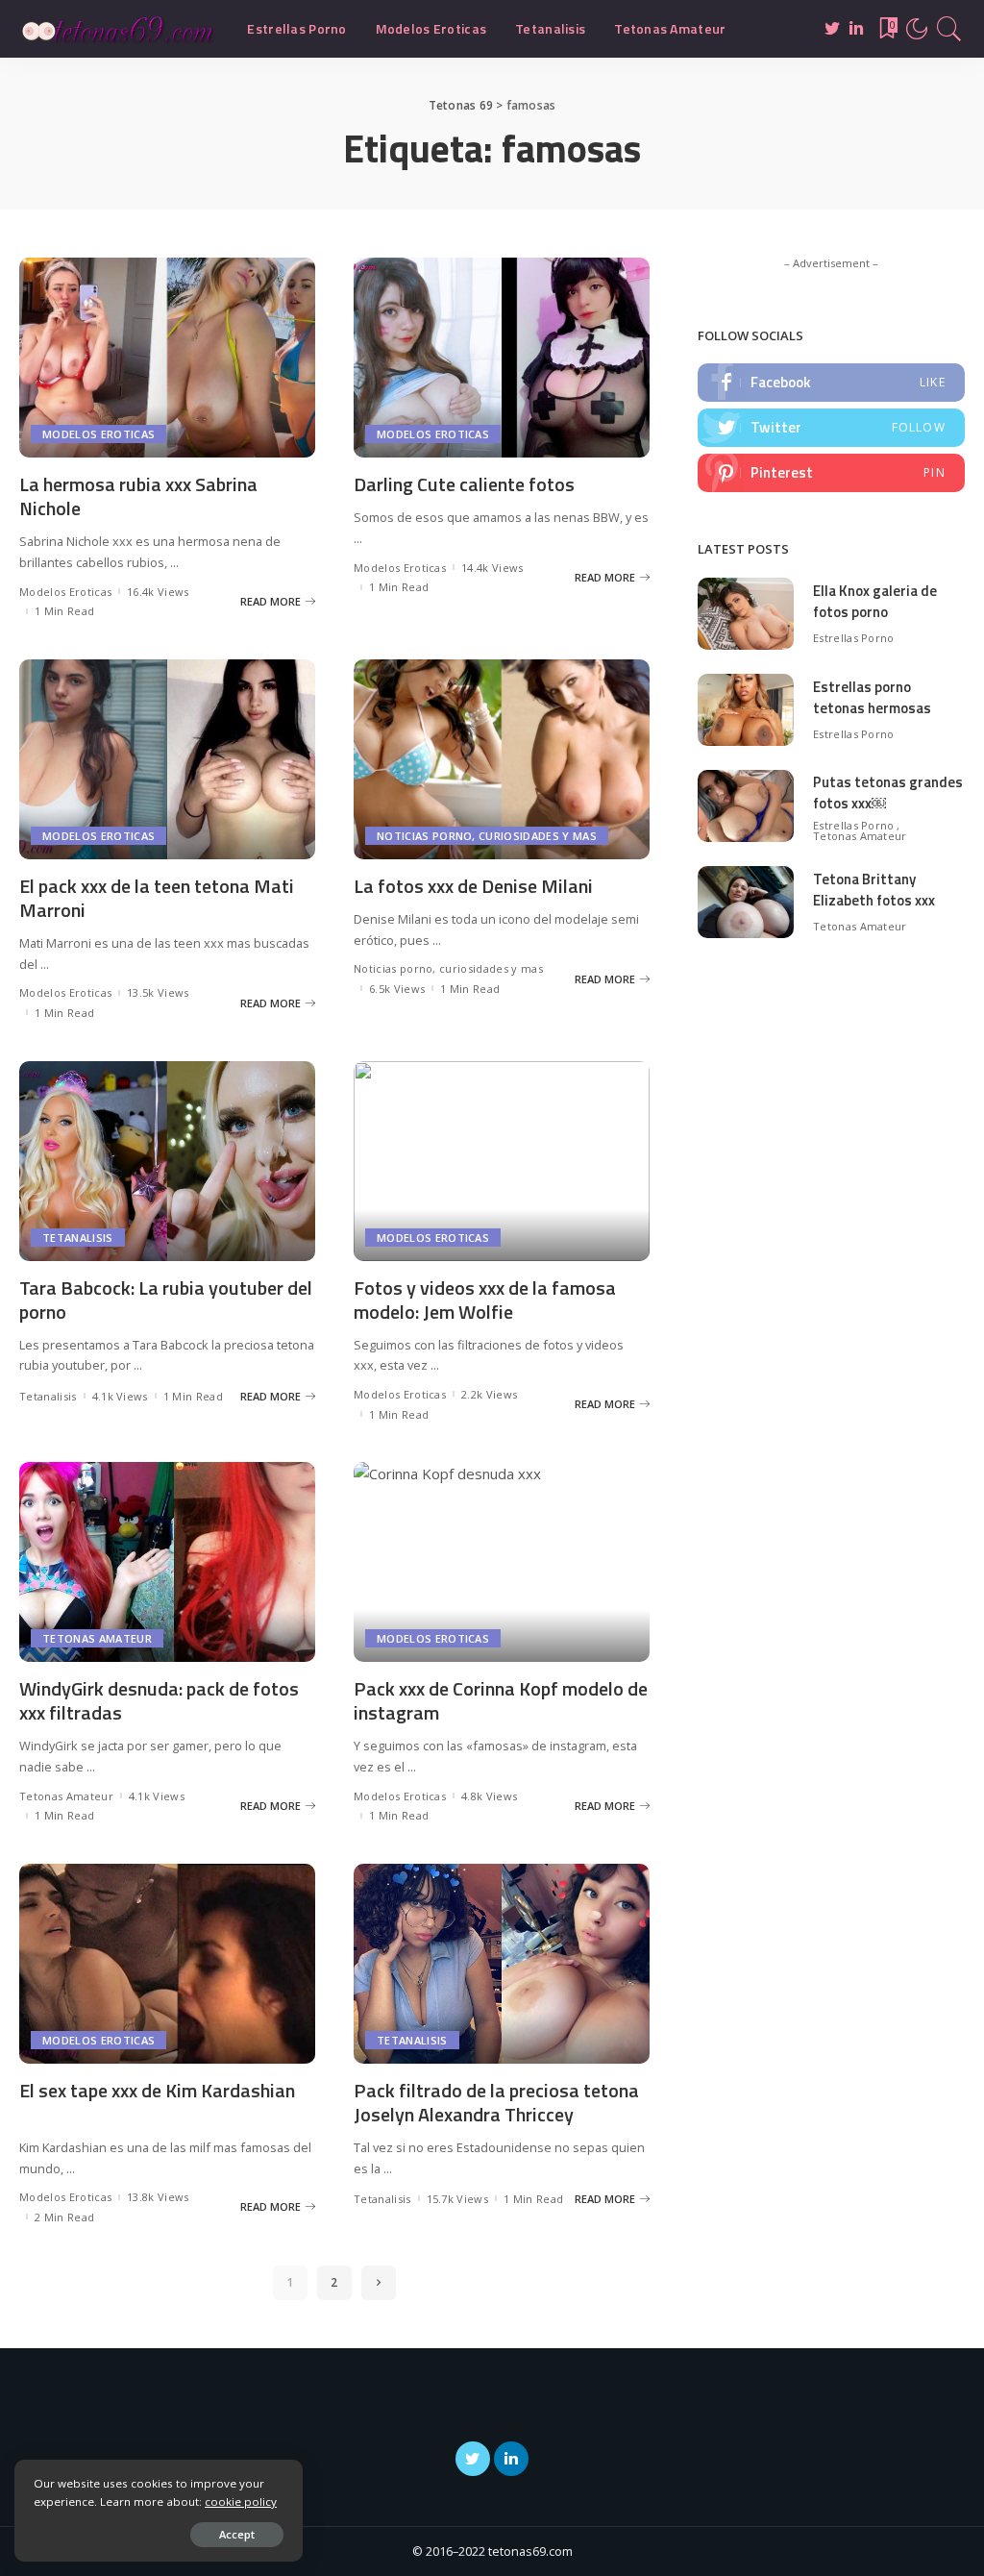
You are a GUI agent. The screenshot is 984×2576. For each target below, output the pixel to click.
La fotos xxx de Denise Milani (473, 886)
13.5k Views (158, 992)
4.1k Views (120, 1396)
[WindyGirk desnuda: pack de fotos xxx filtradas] (167, 1562)
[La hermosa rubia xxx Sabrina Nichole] (167, 358)
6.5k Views (397, 989)
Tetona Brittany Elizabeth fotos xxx (874, 890)
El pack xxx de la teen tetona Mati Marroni (157, 898)
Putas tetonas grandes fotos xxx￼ (888, 793)
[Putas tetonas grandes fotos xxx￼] (746, 806)
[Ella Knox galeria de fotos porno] (746, 614)
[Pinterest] (831, 473)
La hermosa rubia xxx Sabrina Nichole (138, 496)
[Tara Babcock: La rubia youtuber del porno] (167, 1161)
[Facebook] (831, 383)
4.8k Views (489, 1796)
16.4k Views (158, 592)
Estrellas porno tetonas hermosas (872, 698)
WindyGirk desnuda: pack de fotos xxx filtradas (159, 1700)
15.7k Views (458, 2199)
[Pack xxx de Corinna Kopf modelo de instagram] (502, 1562)
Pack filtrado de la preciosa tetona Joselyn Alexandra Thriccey (496, 2102)
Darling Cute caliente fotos (464, 484)
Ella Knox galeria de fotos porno (875, 602)
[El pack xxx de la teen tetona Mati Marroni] (167, 759)
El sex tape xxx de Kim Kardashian (157, 2090)
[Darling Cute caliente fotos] (502, 358)
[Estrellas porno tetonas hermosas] (746, 710)
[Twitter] (831, 428)
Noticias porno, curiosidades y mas (487, 836)
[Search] (949, 29)
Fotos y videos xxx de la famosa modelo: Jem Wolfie (485, 1300)
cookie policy (241, 2502)
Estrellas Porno (854, 638)
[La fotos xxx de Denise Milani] (502, 759)
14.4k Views (492, 568)
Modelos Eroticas (98, 434)
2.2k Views (489, 1394)
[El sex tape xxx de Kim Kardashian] (167, 1964)
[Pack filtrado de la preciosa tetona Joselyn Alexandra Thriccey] (502, 1964)
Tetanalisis (78, 1238)
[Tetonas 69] (119, 29)
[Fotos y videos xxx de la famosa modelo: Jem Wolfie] (502, 1161)
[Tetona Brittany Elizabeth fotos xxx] (746, 902)
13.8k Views (158, 2197)
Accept (237, 2534)
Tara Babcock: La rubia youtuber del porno (166, 1300)
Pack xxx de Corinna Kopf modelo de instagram (501, 1700)
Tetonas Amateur (97, 1638)
